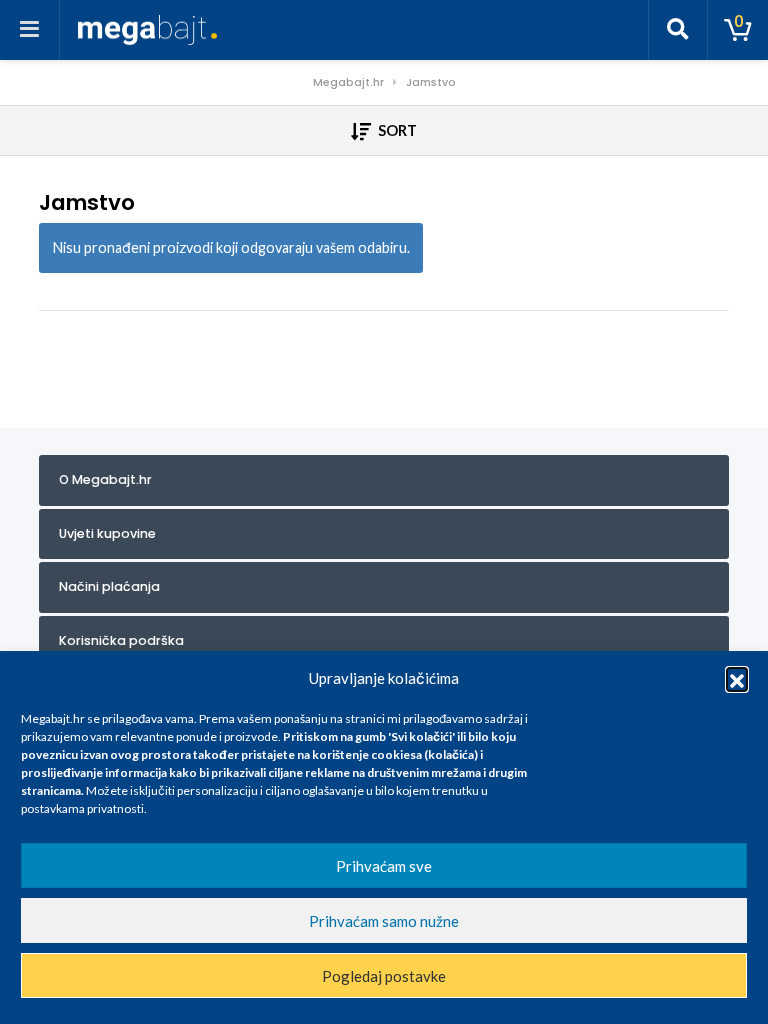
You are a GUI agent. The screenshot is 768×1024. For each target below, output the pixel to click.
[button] (737, 678)
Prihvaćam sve (384, 866)
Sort (396, 130)
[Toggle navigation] (30, 30)
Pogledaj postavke (384, 976)
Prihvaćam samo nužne (384, 921)
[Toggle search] (678, 30)
